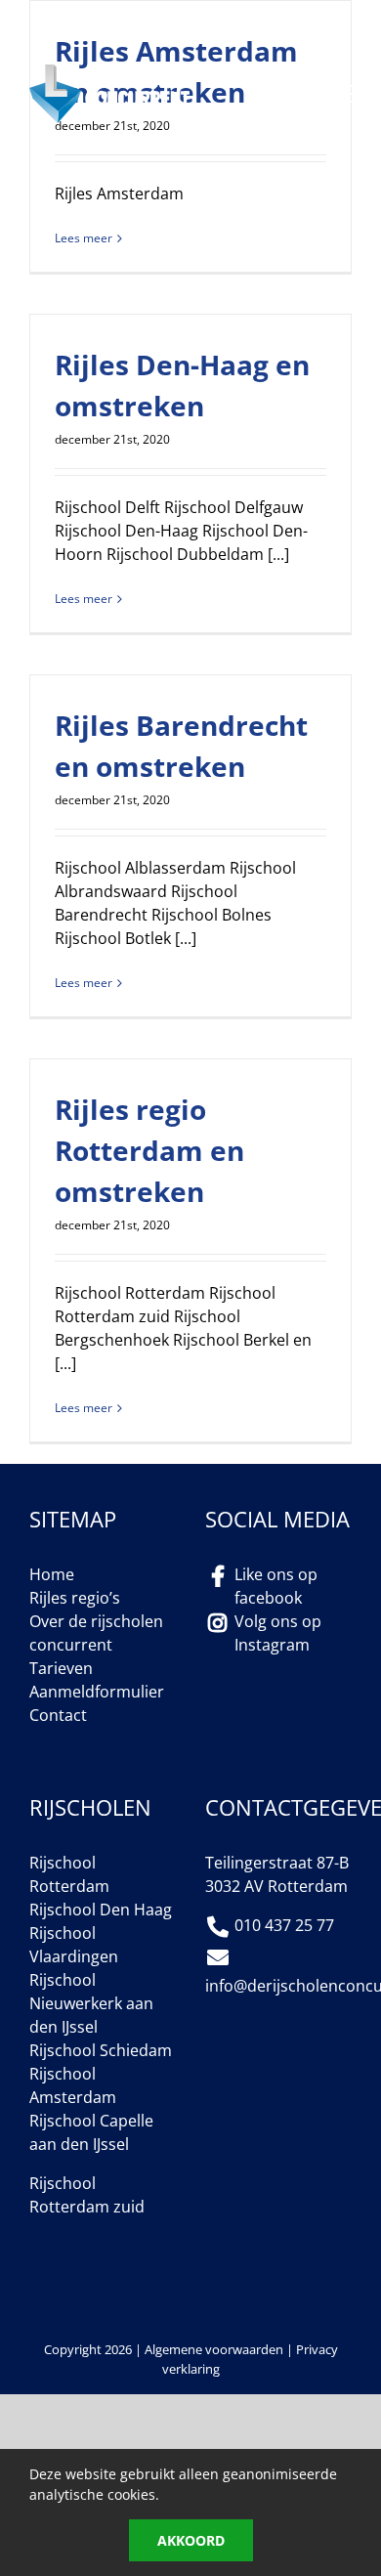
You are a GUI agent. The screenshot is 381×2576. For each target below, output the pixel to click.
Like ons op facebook (276, 1586)
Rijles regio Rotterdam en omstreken (149, 1150)
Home (52, 1574)
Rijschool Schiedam (101, 2050)
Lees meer (84, 238)
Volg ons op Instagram (278, 1633)
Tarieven (61, 1668)
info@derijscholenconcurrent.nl (186, 17)
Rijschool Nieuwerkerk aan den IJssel (91, 2003)
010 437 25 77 (140, 35)
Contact (58, 1715)
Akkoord (191, 2540)
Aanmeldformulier (97, 1692)
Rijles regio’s (75, 1598)
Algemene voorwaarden (214, 2349)
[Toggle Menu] (338, 94)
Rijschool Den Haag (101, 1910)
